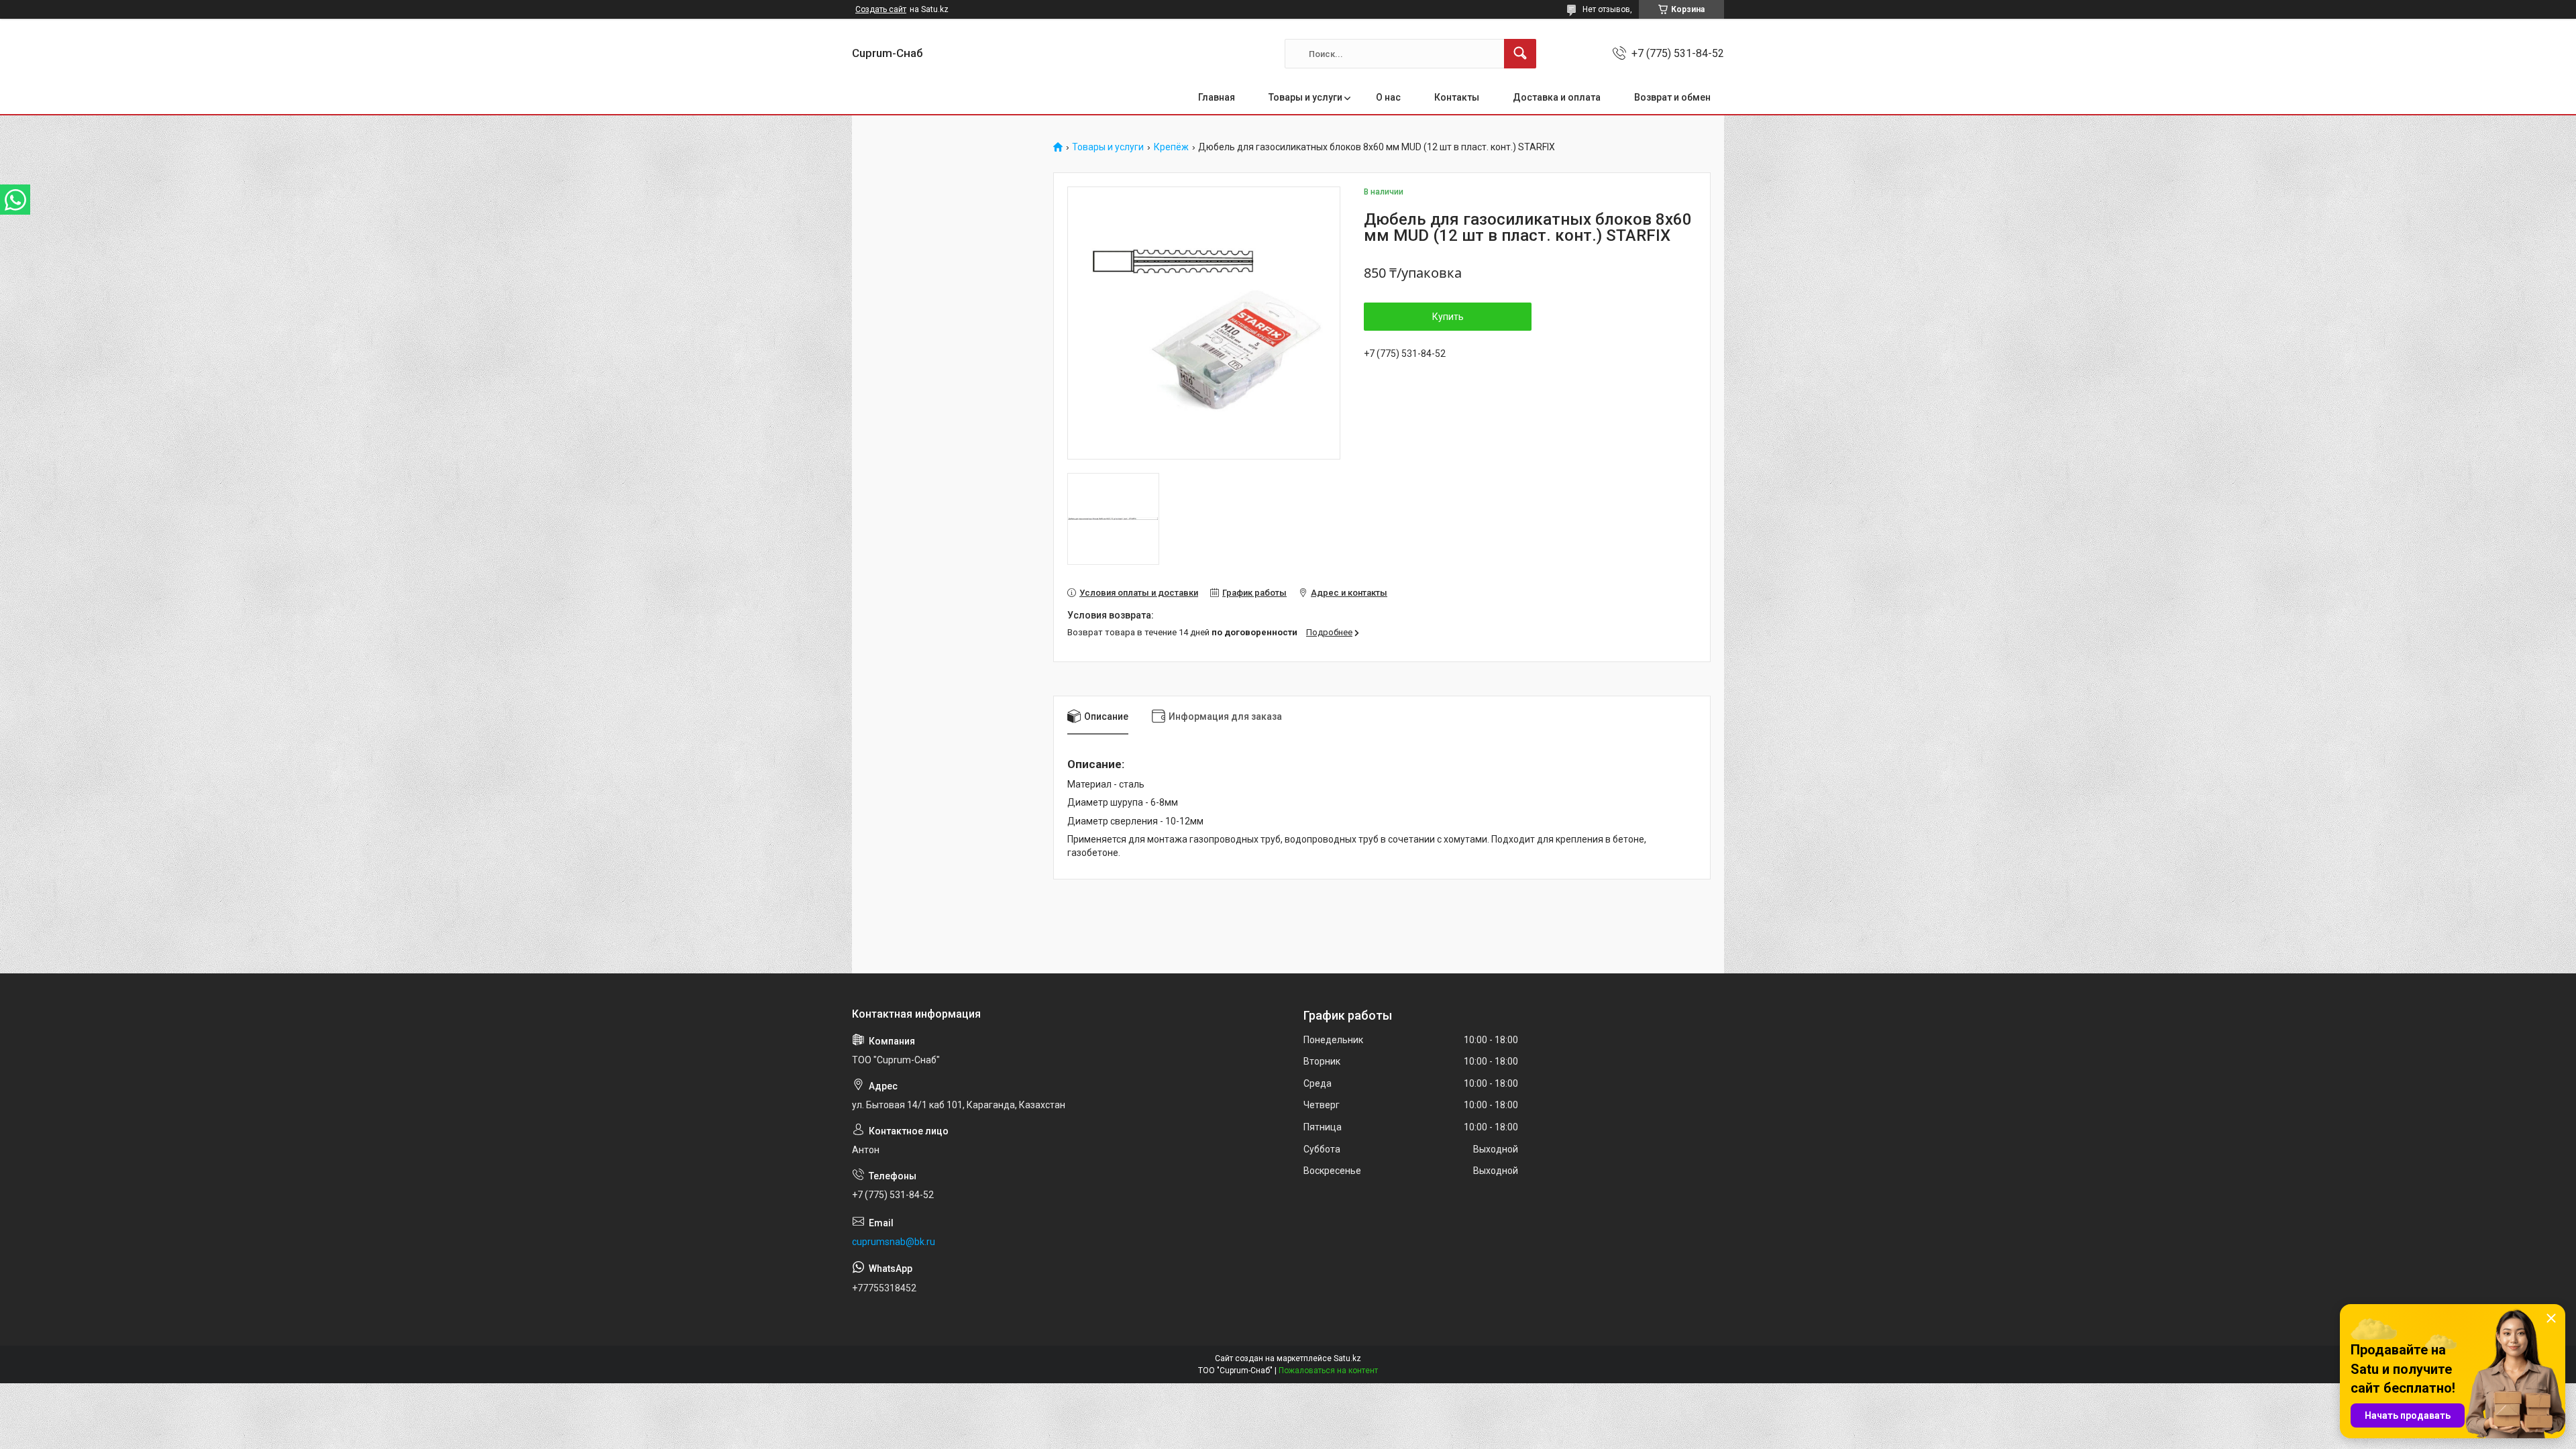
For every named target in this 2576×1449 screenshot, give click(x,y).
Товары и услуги (1305, 97)
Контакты (1457, 97)
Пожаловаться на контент (1328, 1371)
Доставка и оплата (1557, 97)
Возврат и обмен (1672, 97)
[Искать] (1520, 54)
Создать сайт (881, 9)
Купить (1448, 317)
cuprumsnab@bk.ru (894, 1242)
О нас (1388, 97)
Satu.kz (1347, 1358)
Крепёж (1171, 147)
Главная (1217, 97)
